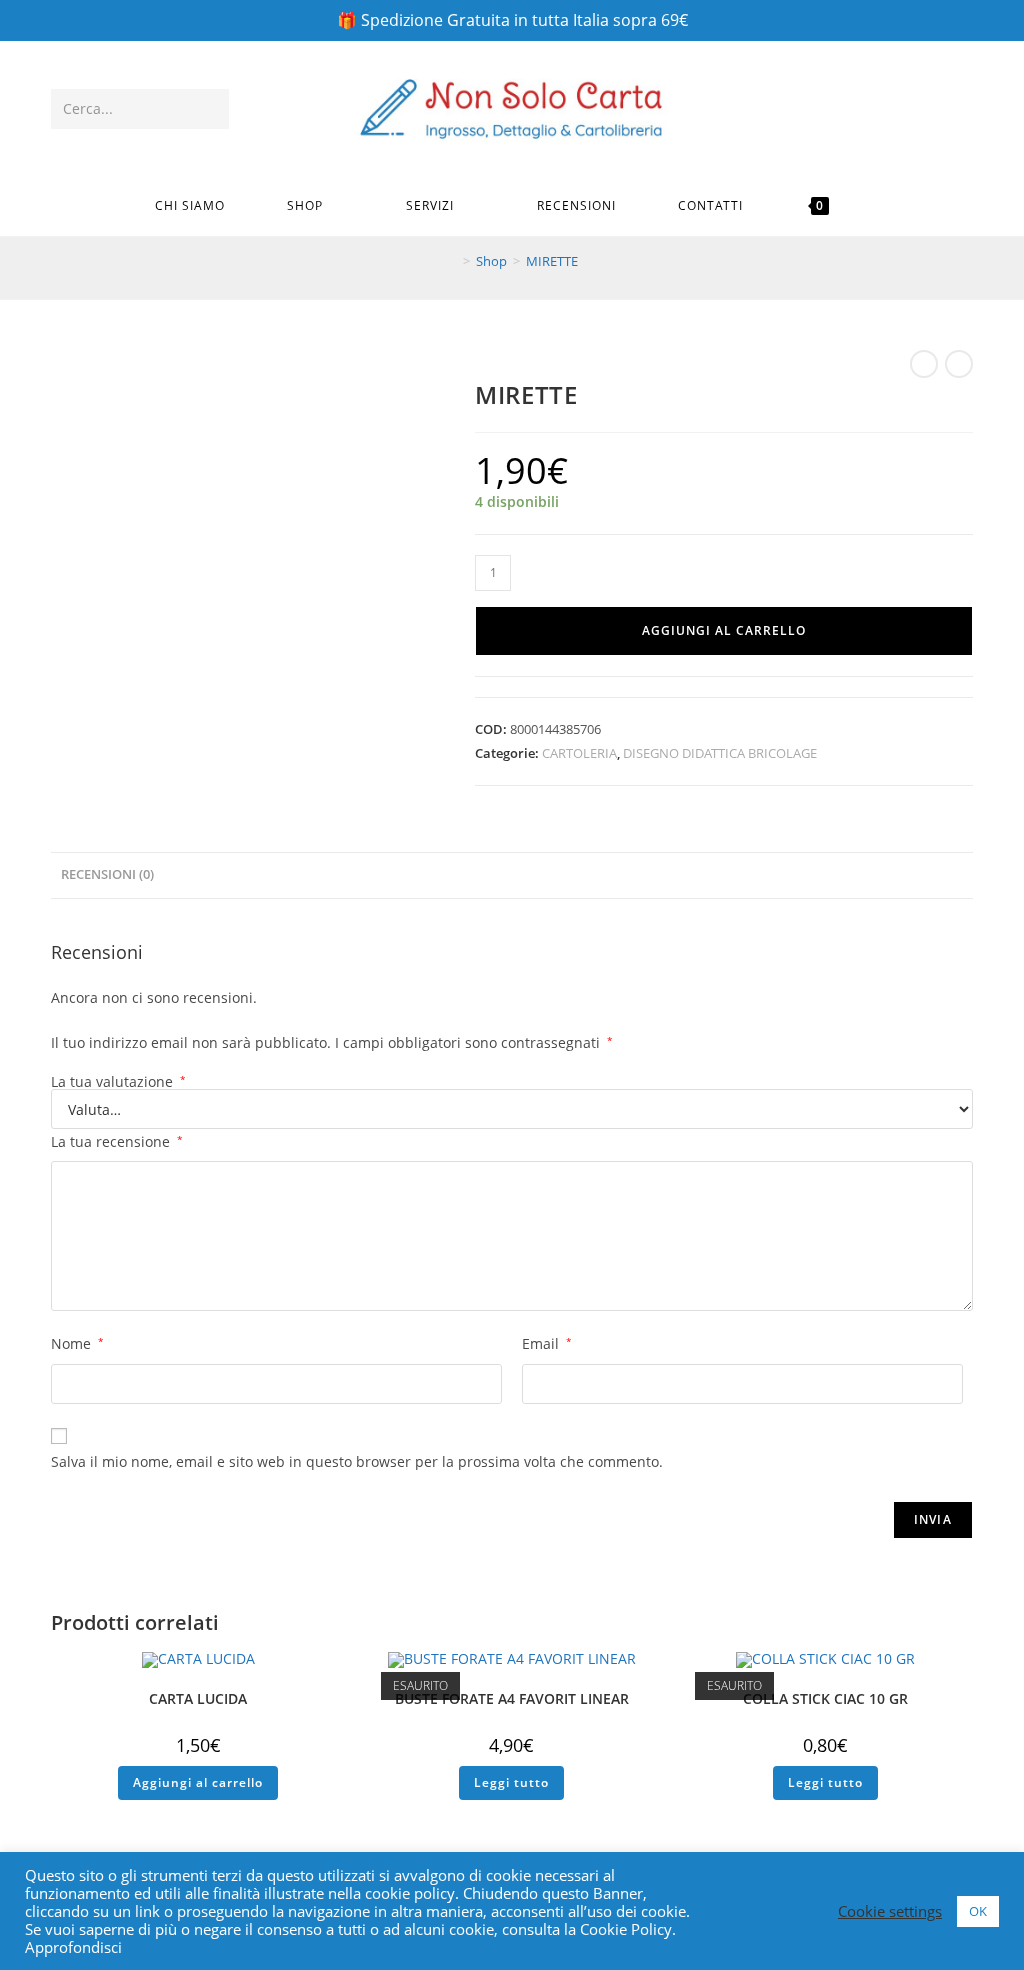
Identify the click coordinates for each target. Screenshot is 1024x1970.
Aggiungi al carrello (724, 630)
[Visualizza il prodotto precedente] (924, 364)
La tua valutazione (118, 1082)
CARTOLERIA (579, 753)
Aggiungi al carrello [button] (198, 1782)
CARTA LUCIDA (198, 1698)
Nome (77, 1343)
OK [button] (978, 1911)
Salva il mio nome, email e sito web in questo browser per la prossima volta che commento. (357, 1461)
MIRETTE (552, 261)
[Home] (452, 261)
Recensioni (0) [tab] (107, 874)
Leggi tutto (511, 1782)
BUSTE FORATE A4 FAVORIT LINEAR (512, 1698)
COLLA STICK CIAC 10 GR (825, 1698)
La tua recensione (117, 1141)
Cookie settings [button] (890, 1911)
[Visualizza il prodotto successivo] (959, 364)
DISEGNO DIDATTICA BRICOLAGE (720, 753)
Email (547, 1343)
